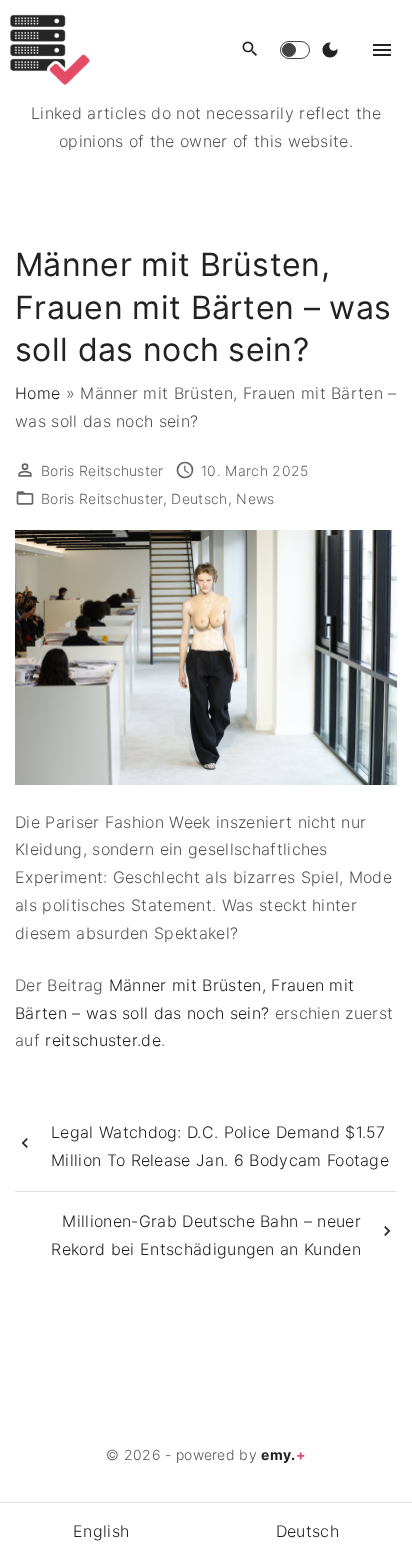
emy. (283, 1454)
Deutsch (199, 498)
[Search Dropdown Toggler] (250, 49)
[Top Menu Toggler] (382, 50)
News (255, 498)
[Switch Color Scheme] (330, 50)
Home (37, 393)
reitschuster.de (103, 1040)
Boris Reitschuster (102, 498)
